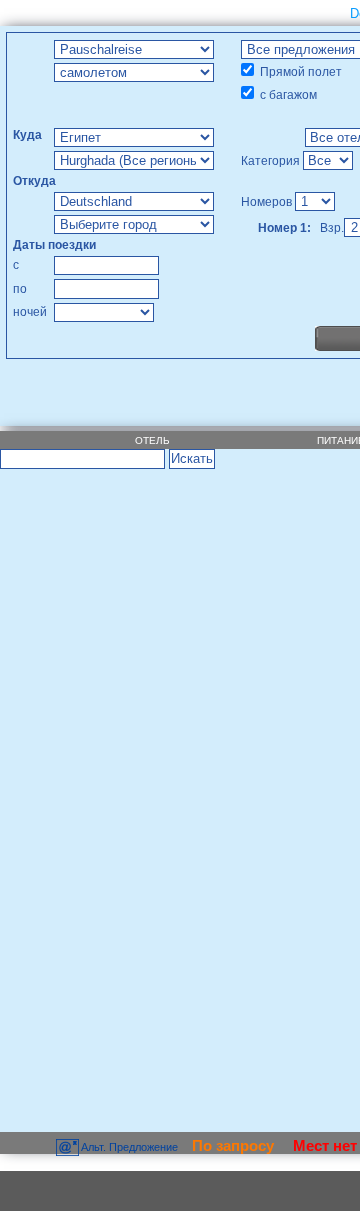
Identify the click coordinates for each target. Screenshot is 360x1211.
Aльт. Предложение (130, 1147)
